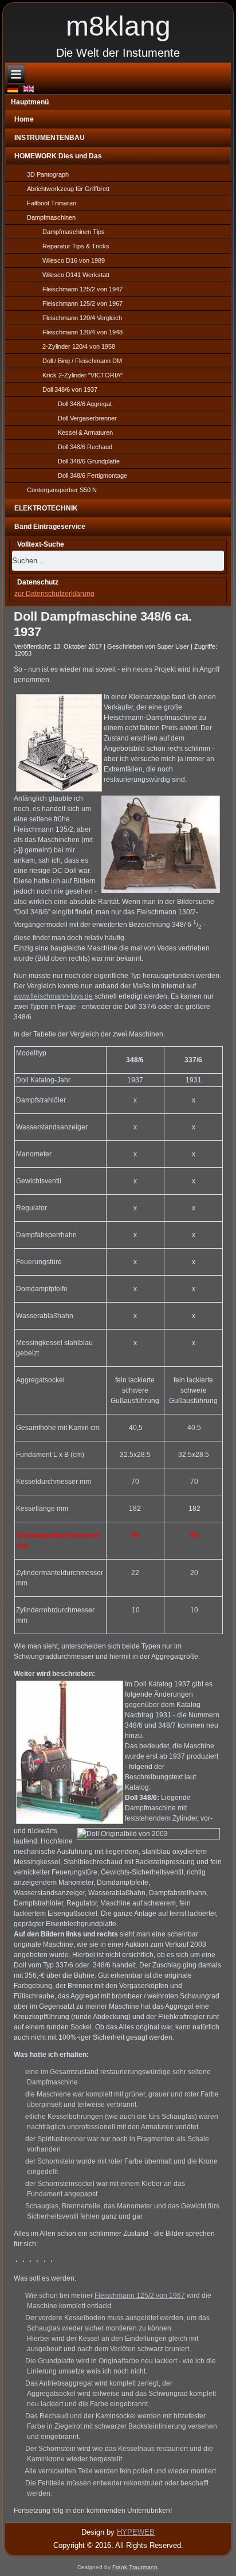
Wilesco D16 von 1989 (74, 260)
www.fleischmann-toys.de (53, 996)
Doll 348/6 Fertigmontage (93, 476)
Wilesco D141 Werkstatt (76, 275)
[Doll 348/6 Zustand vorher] (16, 2261)
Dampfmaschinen (51, 217)
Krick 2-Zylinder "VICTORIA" (82, 375)
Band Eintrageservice (50, 527)
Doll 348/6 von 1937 (70, 389)
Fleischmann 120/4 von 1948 (82, 332)
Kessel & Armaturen (85, 432)
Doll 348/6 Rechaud (85, 447)
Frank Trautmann (135, 2567)
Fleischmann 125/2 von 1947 (82, 289)
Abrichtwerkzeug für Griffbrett (68, 189)
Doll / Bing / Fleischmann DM (82, 361)
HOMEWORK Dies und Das (58, 156)
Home (24, 119)
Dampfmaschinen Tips (74, 232)
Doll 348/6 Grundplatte (89, 461)
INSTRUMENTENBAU (50, 138)
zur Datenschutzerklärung (54, 594)
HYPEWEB (136, 2532)
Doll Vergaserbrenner (87, 418)
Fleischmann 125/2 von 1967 (82, 303)
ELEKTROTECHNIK (46, 508)
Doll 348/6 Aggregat (85, 404)
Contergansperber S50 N (62, 490)
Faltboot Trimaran (52, 203)
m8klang (118, 26)
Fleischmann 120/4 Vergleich (82, 318)
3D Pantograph (48, 174)
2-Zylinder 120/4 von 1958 (79, 346)
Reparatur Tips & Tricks (76, 246)
